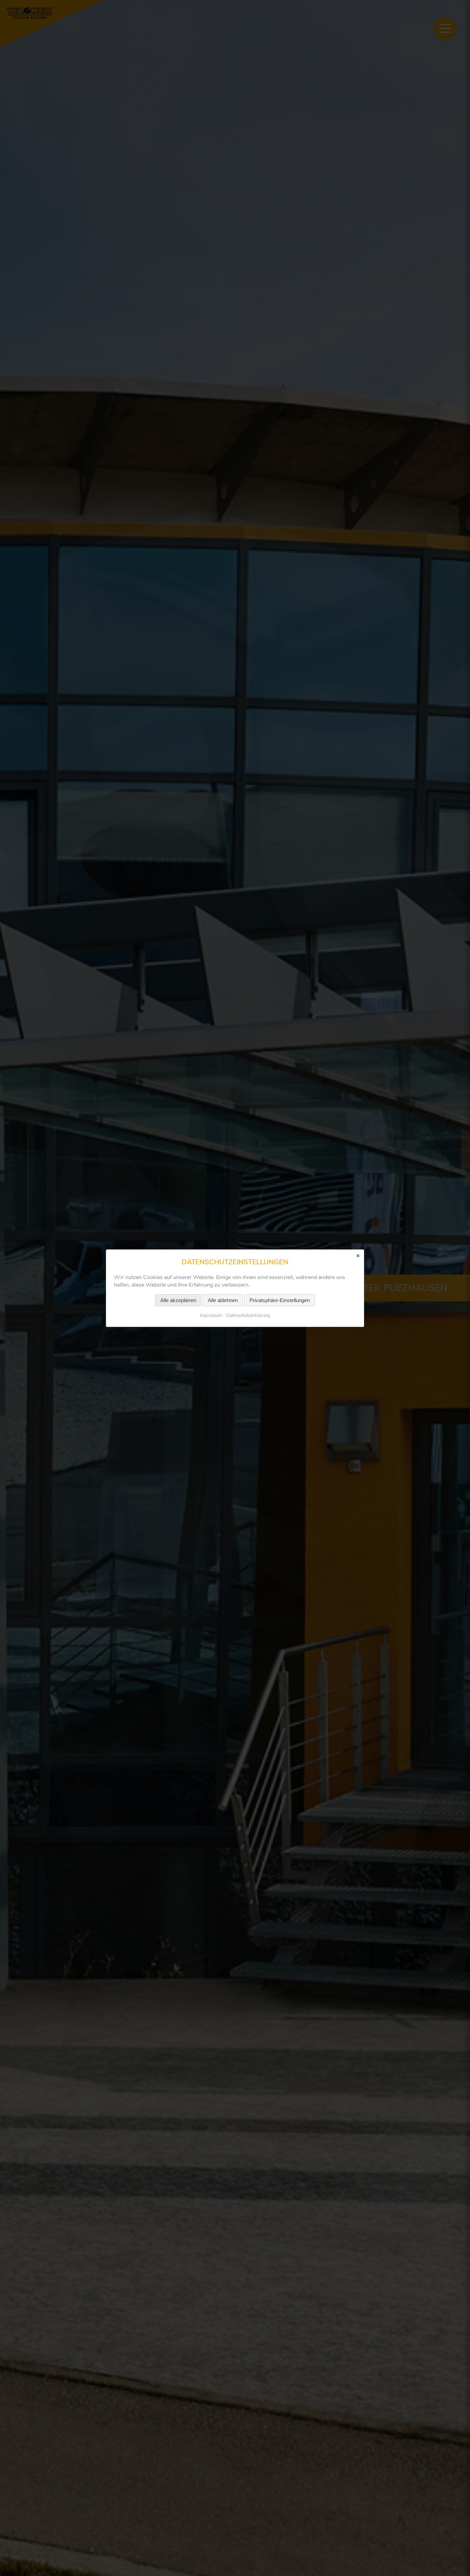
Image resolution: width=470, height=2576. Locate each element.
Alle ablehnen (223, 1300)
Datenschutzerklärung (248, 1315)
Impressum (211, 1315)
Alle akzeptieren (178, 1300)
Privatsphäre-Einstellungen (280, 1300)
